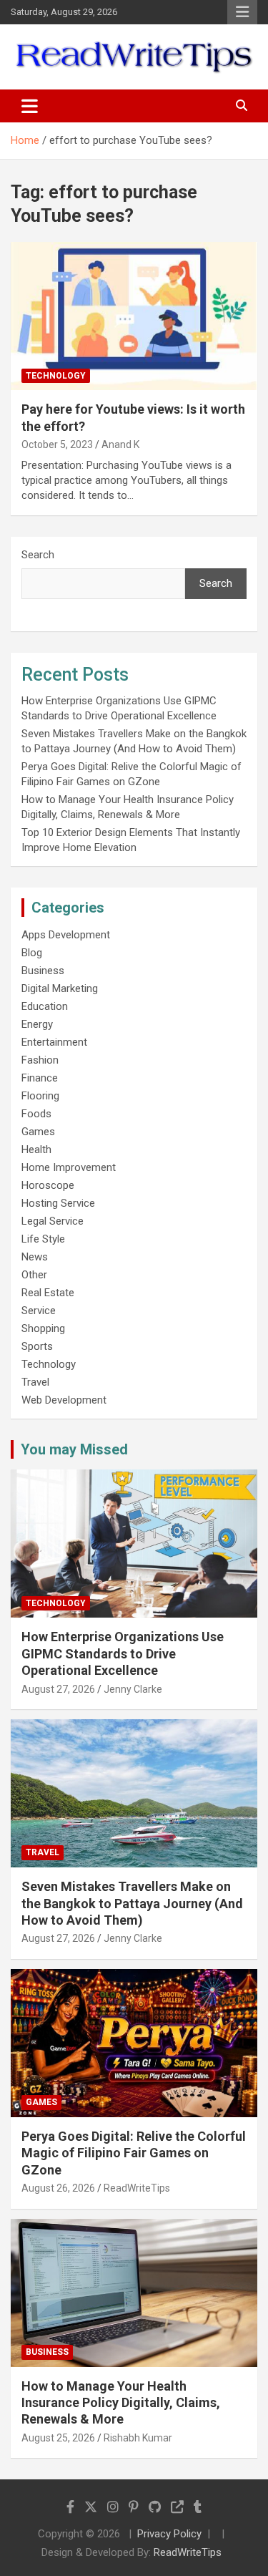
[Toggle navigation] (30, 106)
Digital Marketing (60, 988)
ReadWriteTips (137, 2188)
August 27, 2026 (58, 1689)
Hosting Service (58, 1203)
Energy (37, 1024)
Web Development (64, 1400)
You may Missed (74, 1449)
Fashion (40, 1060)
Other (34, 1275)
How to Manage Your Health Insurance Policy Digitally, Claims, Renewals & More (121, 2403)
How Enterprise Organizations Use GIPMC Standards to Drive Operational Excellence (123, 1653)
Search (38, 555)
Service (39, 1311)
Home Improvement (69, 1167)
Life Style (43, 1239)
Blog (32, 953)
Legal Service (53, 1221)
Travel (35, 1382)
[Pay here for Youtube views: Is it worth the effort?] (134, 316)
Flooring (40, 1096)
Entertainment (54, 1042)
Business (43, 971)
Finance (40, 1078)
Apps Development (66, 935)
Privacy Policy (169, 2534)
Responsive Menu (242, 12)
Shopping (43, 1328)
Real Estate (48, 1293)
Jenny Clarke (133, 1689)
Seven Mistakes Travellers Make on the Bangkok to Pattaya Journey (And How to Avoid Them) (132, 1903)
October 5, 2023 (57, 444)
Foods (36, 1114)
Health (36, 1150)
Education (45, 1006)
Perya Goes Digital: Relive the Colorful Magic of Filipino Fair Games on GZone (134, 2153)
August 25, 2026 (58, 2438)
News (35, 1257)
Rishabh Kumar (138, 2438)
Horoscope (48, 1185)
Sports (37, 1346)
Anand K (120, 444)
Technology (56, 376)
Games (38, 1132)
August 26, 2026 (58, 2188)
